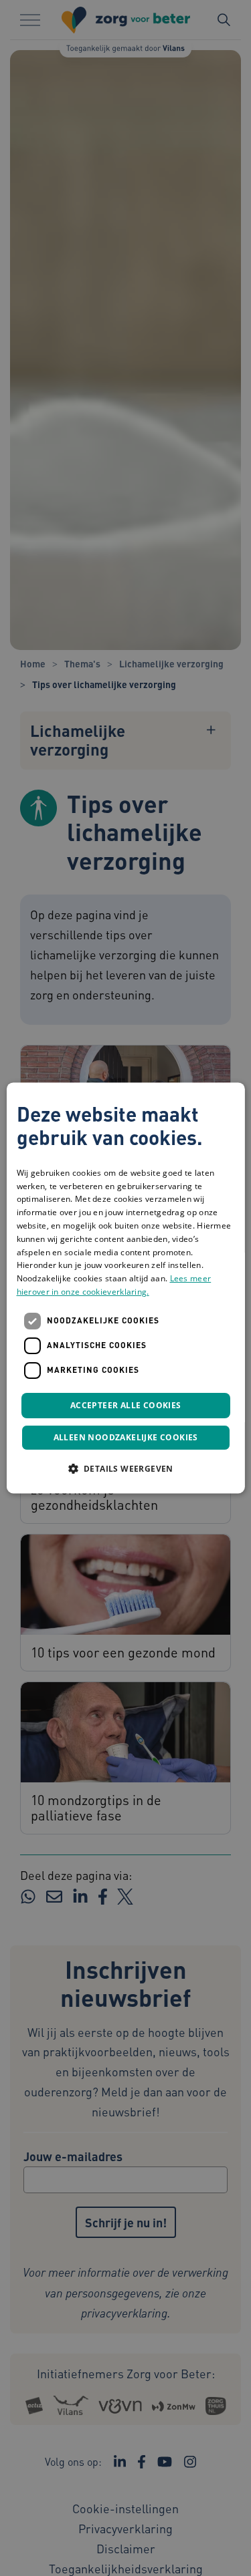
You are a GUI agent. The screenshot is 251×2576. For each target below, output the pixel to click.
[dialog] (125, 1288)
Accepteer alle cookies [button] (126, 1405)
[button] (125, 1469)
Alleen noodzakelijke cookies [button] (125, 1438)
